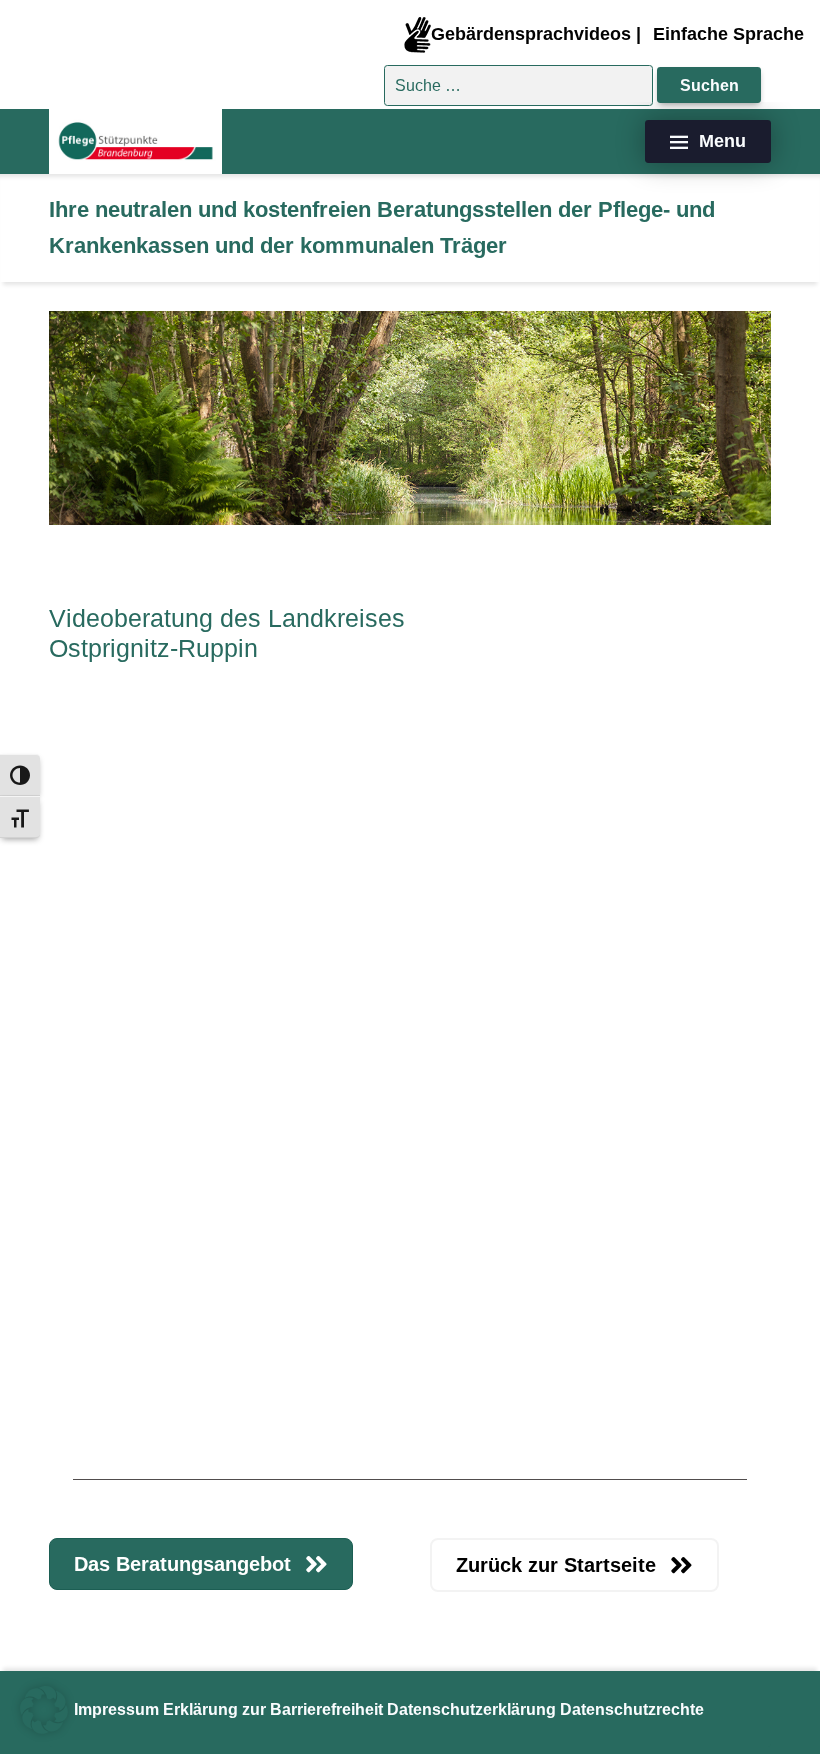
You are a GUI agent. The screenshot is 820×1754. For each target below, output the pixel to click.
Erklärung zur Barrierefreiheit (273, 1709)
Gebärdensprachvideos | (536, 34)
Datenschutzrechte (632, 1709)
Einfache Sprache (728, 34)
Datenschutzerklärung (471, 1709)
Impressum (116, 1709)
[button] (44, 1710)
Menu (722, 141)
